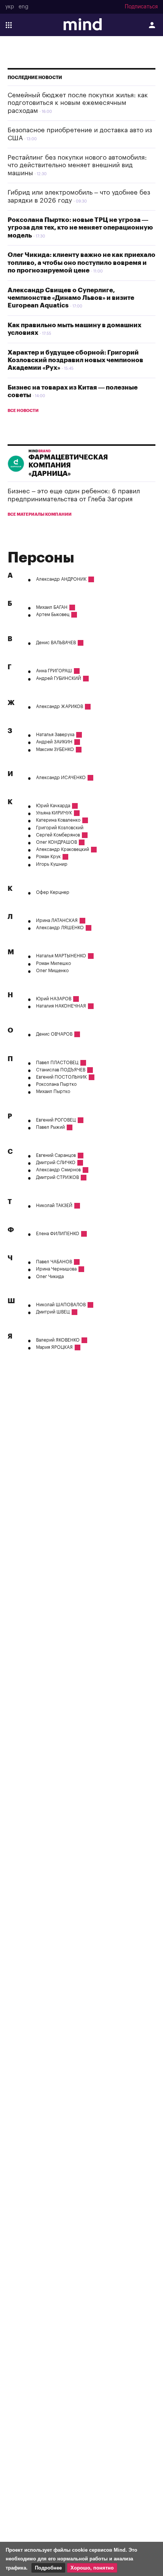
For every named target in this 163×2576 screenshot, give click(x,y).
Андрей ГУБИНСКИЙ (59, 678)
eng (24, 7)
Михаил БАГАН (52, 607)
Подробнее (48, 2568)
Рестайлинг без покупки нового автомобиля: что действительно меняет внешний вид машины (77, 165)
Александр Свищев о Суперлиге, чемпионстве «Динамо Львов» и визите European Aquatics (71, 298)
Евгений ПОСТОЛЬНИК (61, 1077)
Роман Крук (48, 857)
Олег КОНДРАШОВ (56, 842)
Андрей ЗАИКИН (54, 742)
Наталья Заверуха (55, 735)
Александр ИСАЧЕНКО (61, 778)
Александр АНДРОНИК (61, 579)
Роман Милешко (53, 963)
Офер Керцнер (53, 892)
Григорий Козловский (60, 828)
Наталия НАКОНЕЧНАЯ (61, 1006)
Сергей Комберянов (58, 835)
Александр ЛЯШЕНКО (60, 928)
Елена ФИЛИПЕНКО (58, 1234)
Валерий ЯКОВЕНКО (58, 1340)
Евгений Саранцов (56, 1155)
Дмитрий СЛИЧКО (56, 1163)
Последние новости (35, 78)
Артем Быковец (53, 615)
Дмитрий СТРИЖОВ (57, 1177)
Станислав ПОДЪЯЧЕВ (61, 1070)
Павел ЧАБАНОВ (54, 1262)
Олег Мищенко (52, 971)
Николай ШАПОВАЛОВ (61, 1305)
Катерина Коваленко (58, 820)
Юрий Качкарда (53, 806)
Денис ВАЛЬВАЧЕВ (56, 643)
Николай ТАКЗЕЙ (54, 1206)
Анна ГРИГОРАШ (54, 671)
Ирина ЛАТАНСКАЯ (57, 920)
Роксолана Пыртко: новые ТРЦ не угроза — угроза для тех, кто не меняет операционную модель (80, 228)
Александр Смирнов (58, 1170)
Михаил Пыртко (53, 1092)
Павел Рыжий (50, 1127)
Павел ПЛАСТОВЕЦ (57, 1063)
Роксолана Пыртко (56, 1084)
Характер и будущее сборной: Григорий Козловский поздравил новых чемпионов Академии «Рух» (75, 360)
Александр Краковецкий (63, 849)
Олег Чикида (50, 1277)
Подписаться (141, 7)
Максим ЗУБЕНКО (55, 749)
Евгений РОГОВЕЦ (56, 1120)
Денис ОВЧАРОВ (54, 1034)
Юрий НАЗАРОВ (54, 999)
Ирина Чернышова (56, 1269)
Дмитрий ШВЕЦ (53, 1312)
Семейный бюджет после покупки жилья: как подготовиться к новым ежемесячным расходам (78, 103)
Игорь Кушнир (52, 864)
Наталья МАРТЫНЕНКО (61, 956)
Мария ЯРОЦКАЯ (54, 1347)
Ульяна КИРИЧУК (54, 813)
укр (10, 7)
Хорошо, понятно (92, 2568)
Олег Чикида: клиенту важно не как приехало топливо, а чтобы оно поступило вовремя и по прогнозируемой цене (81, 263)
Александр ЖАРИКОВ (60, 707)
